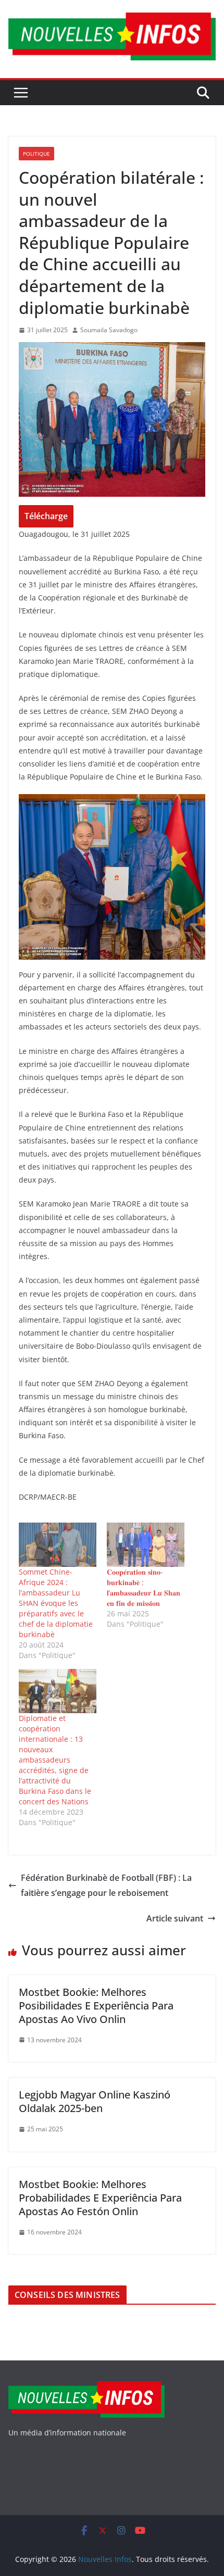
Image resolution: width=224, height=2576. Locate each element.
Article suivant (175, 1918)
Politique (36, 154)
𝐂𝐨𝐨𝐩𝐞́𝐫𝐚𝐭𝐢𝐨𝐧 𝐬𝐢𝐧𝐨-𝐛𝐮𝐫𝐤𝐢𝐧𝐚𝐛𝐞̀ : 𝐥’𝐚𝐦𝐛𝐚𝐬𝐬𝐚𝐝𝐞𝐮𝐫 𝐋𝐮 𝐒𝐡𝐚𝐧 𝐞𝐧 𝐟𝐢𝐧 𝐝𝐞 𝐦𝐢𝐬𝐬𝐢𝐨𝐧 (144, 1587)
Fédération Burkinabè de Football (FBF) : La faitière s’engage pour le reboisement (106, 1885)
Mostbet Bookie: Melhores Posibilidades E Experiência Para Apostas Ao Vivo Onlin (96, 2006)
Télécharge (46, 516)
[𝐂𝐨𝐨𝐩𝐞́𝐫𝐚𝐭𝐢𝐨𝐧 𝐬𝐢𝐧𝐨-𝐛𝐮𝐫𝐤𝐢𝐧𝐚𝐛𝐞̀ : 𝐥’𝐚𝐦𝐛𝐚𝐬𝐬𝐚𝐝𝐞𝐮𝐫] (146, 1545)
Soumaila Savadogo (109, 330)
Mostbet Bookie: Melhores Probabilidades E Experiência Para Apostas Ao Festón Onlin (100, 2198)
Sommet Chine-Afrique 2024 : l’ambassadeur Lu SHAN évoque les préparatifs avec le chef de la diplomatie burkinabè (56, 1603)
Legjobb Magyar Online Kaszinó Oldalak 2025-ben (95, 2101)
